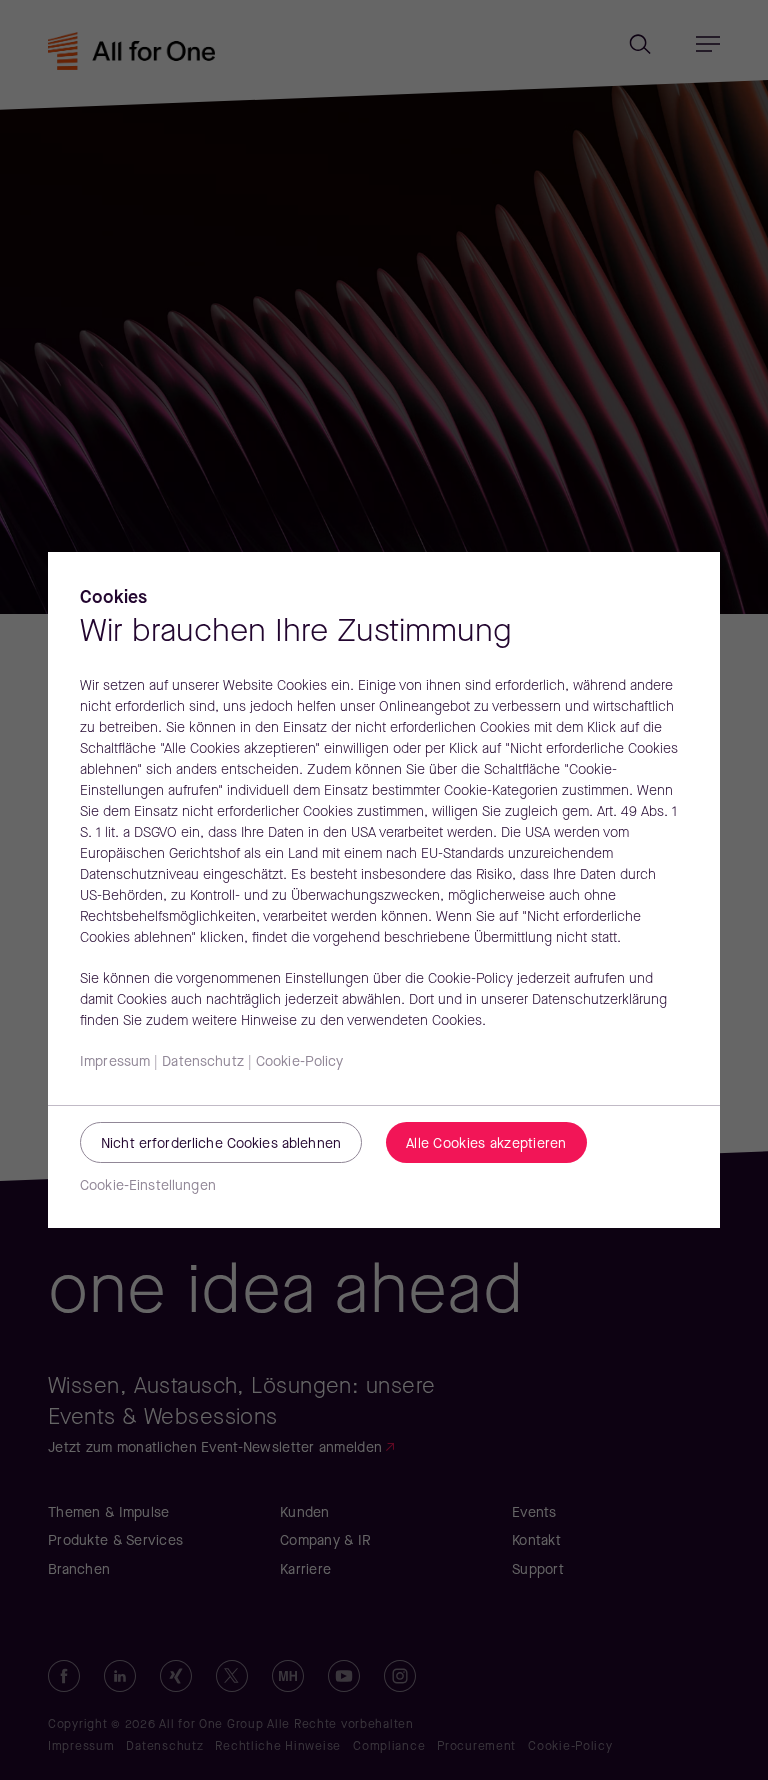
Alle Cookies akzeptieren (486, 1144)
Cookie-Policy (300, 1062)
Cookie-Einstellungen (148, 1186)
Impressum (115, 1062)
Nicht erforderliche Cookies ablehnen (221, 1144)
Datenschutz (203, 1062)
